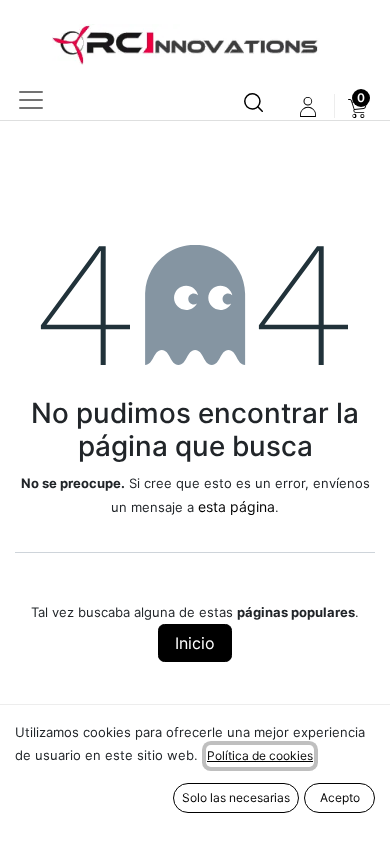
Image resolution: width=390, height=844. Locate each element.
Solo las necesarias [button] (236, 797)
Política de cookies (260, 755)
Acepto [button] (340, 797)
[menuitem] (357, 107)
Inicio (195, 643)
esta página (236, 506)
